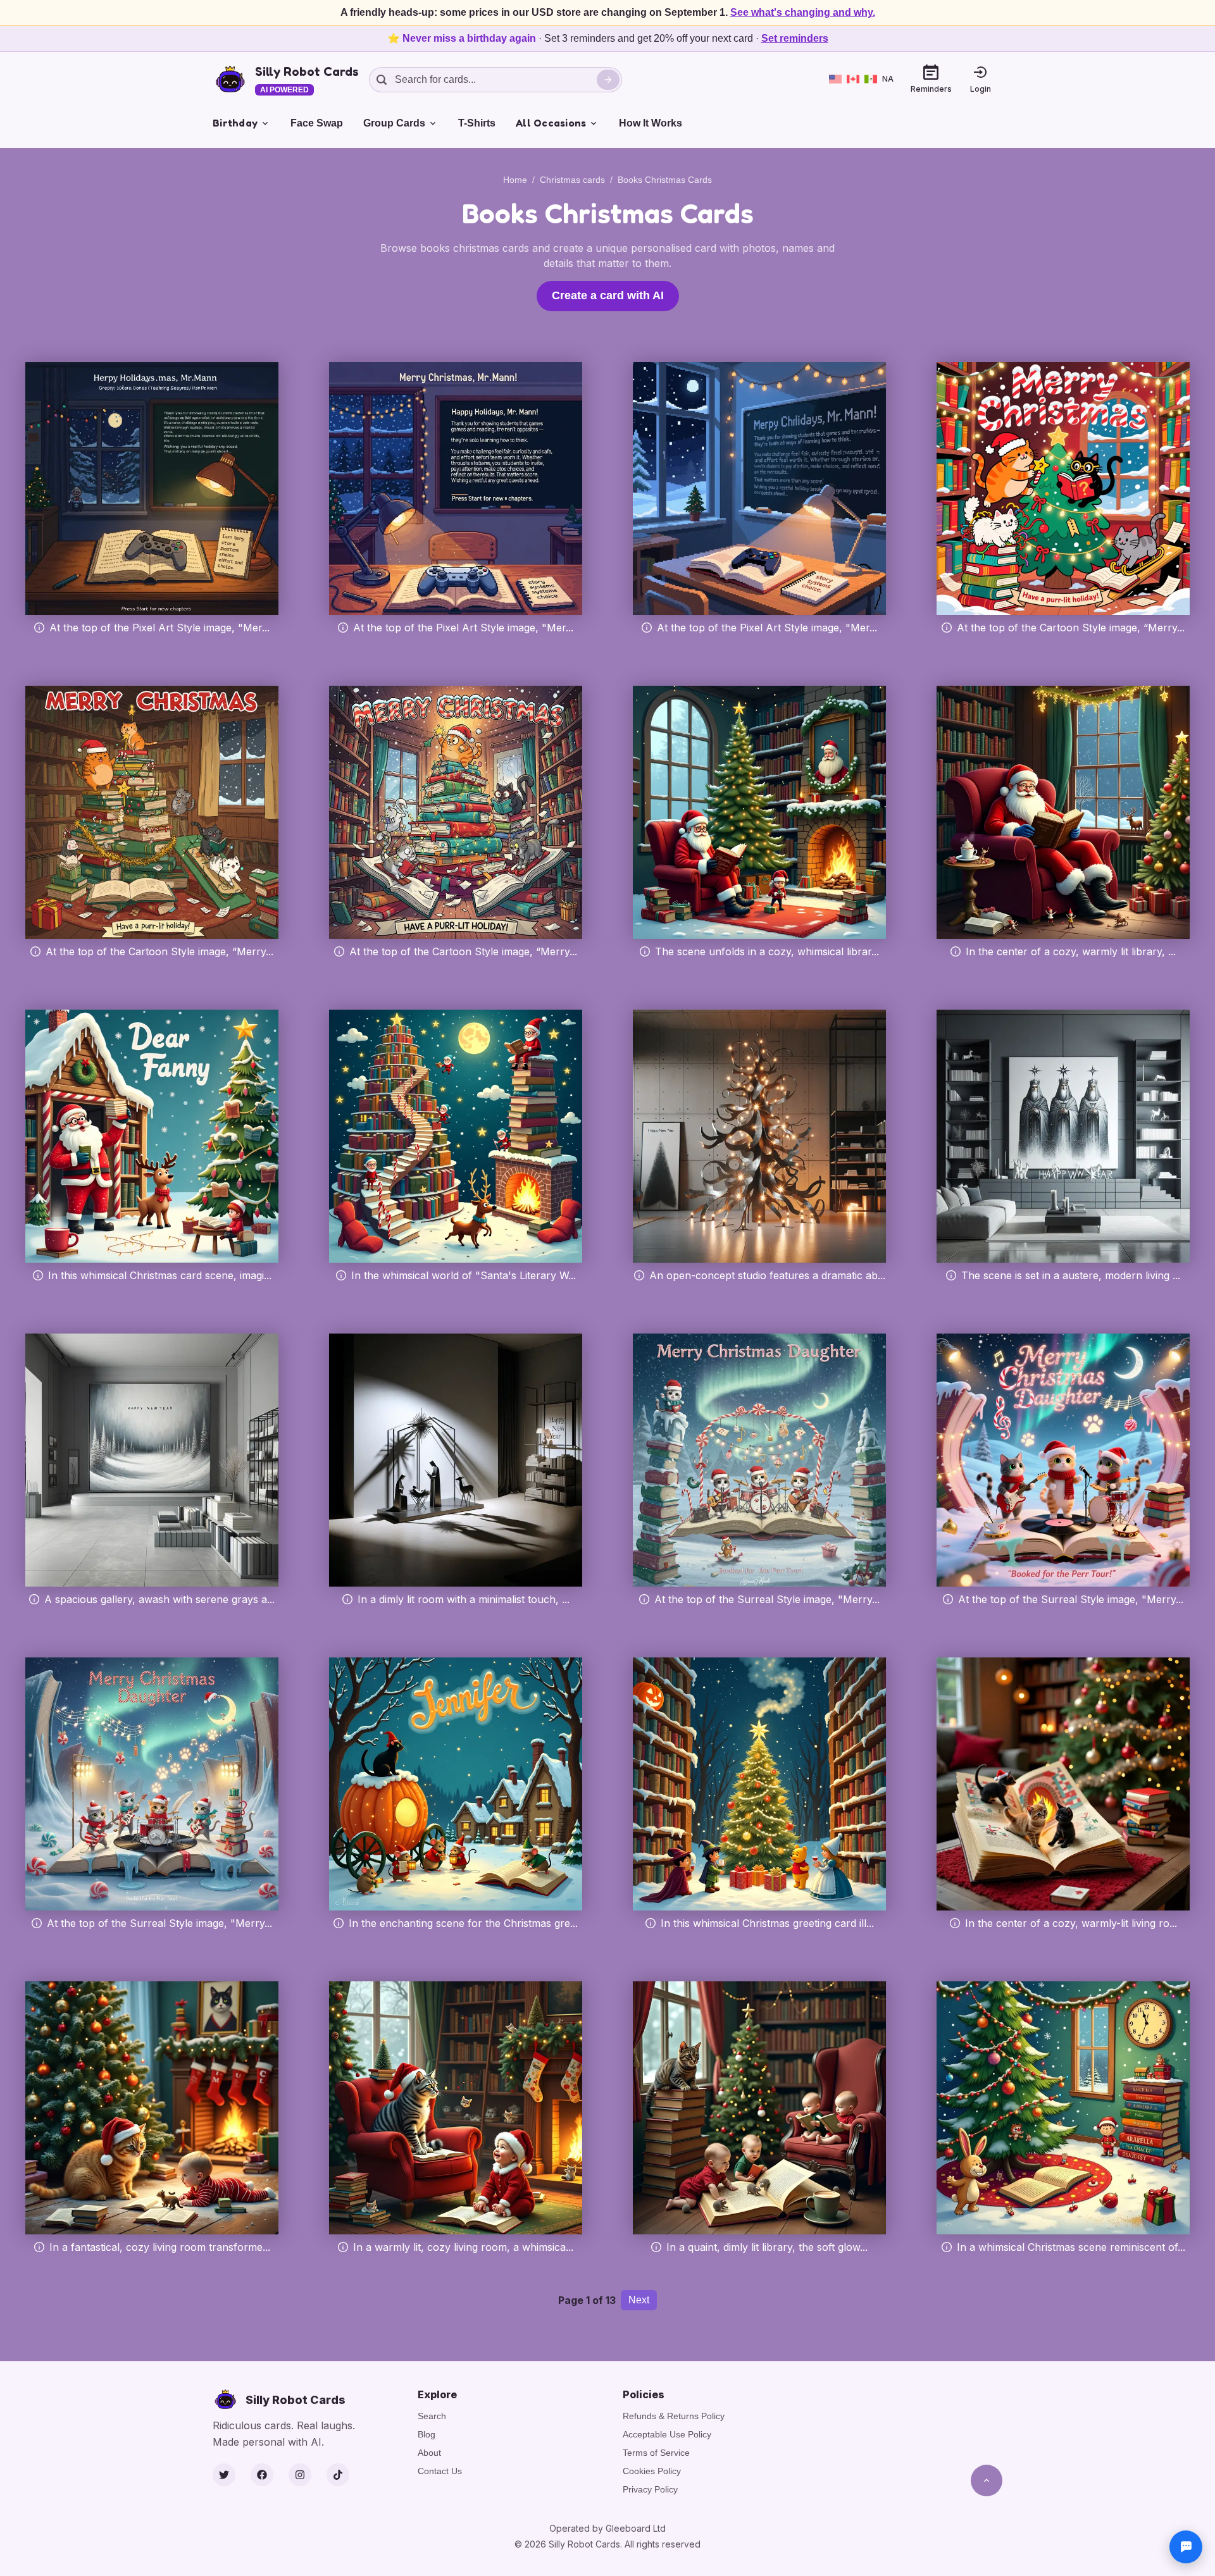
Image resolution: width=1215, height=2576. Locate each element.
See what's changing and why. (803, 12)
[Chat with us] (1186, 2547)
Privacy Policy (650, 2489)
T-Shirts (477, 123)
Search (432, 2416)
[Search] (608, 80)
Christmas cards (572, 180)
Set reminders (795, 38)
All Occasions (551, 123)
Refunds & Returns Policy (674, 2416)
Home (515, 180)
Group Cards (394, 123)
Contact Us (440, 2471)
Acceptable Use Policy (667, 2434)
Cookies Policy (652, 2471)
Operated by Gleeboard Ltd (607, 2528)
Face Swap (317, 123)
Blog (427, 2434)
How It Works (651, 123)
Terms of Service (656, 2453)
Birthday (235, 123)
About (429, 2453)
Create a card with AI (608, 295)
